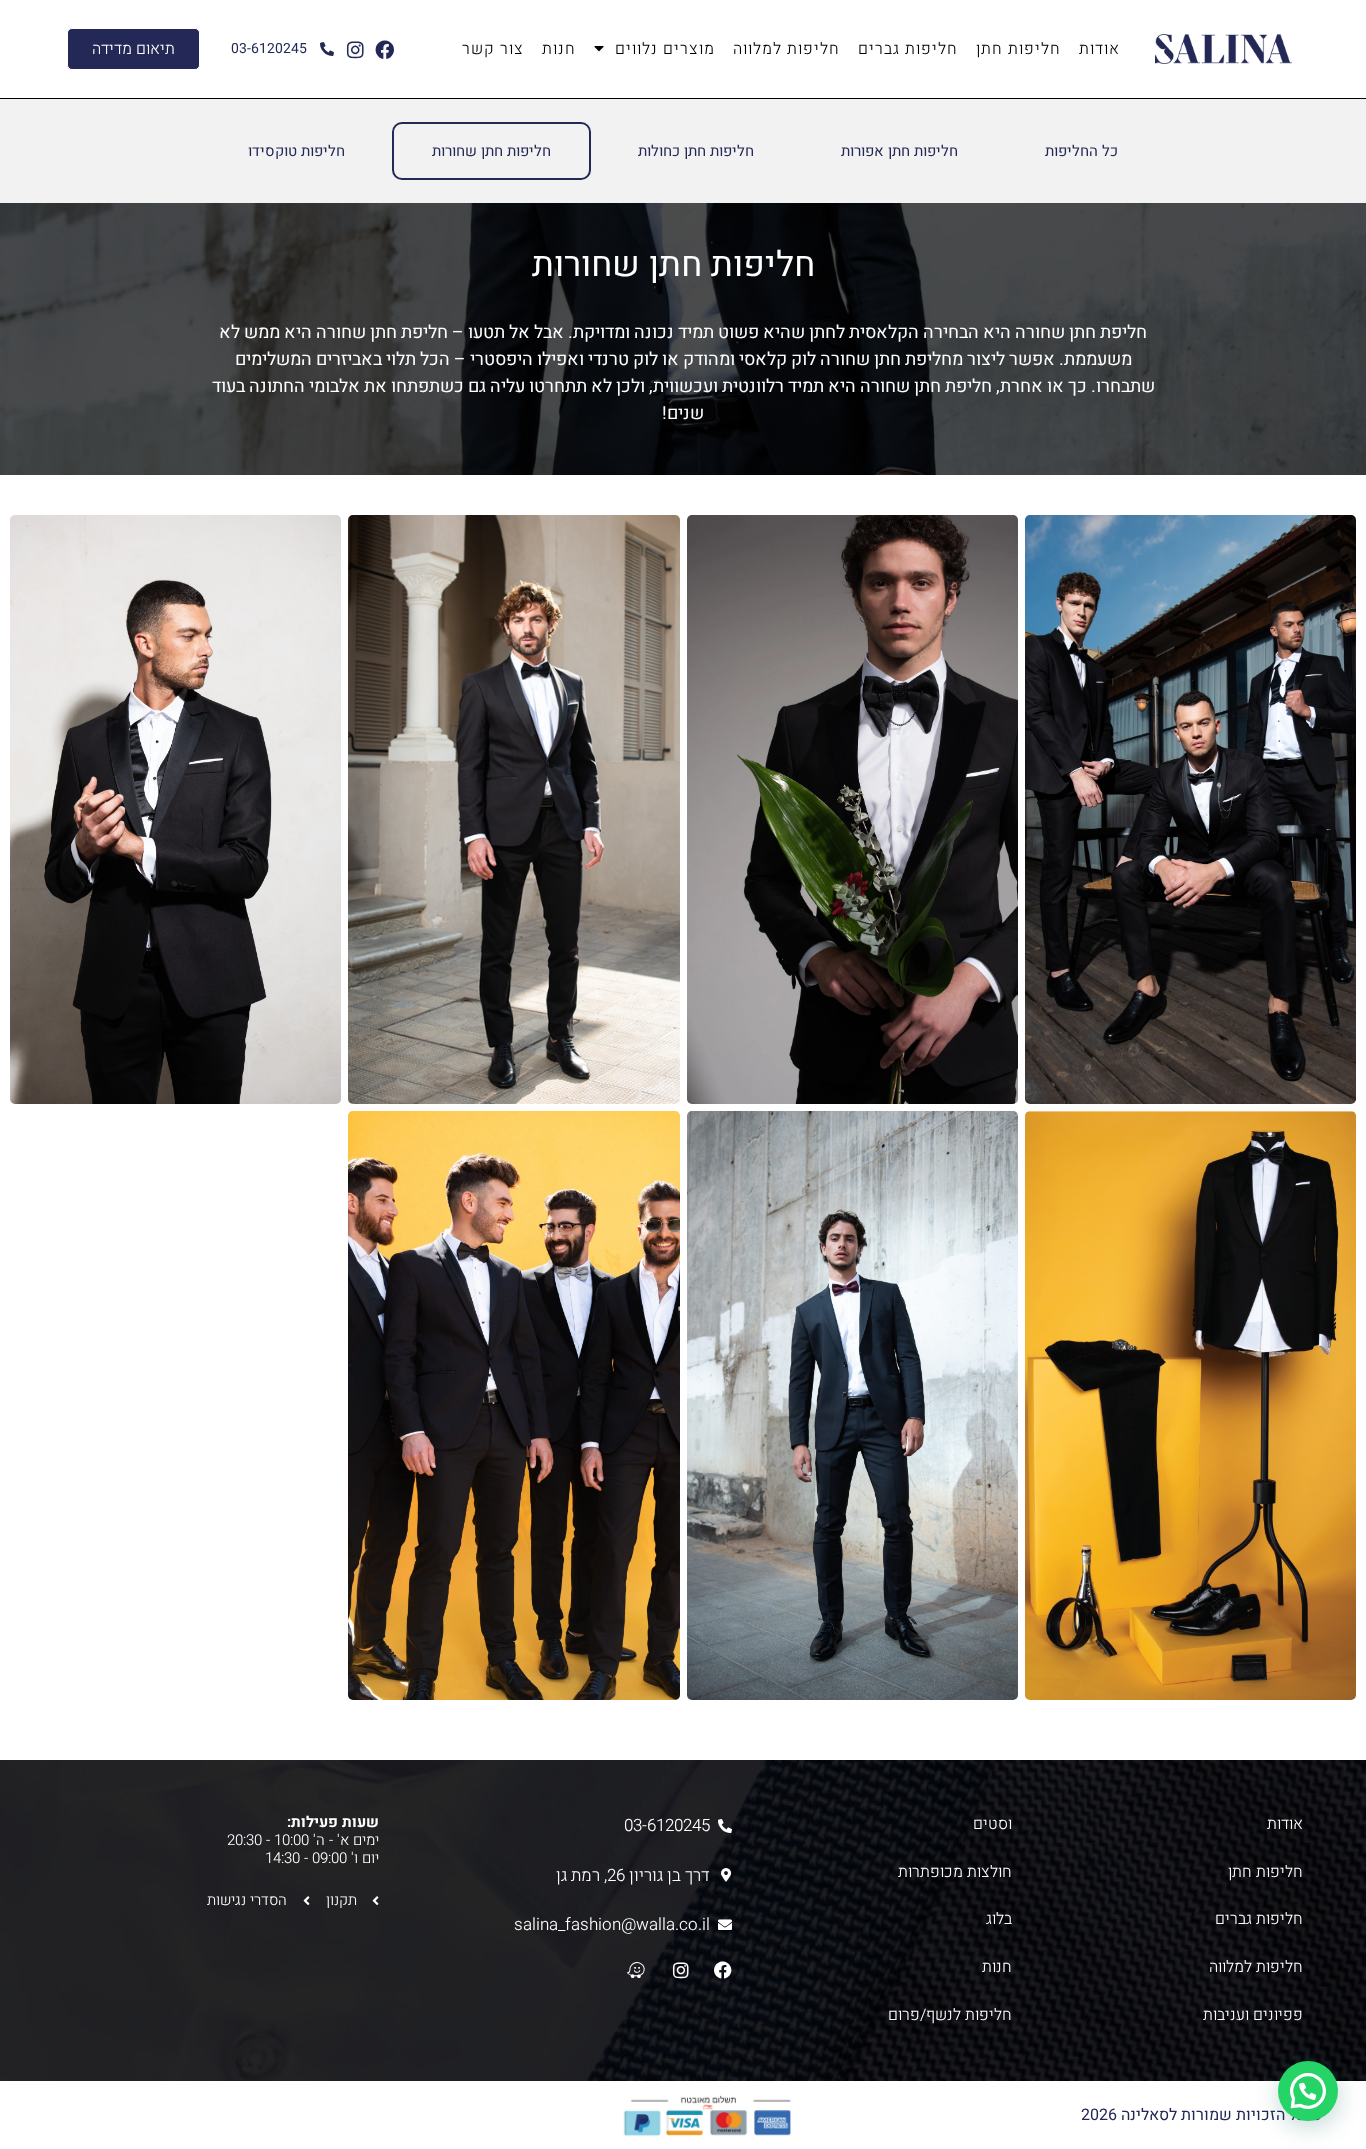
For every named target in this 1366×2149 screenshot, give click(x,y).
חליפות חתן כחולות (696, 151)
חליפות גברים (908, 49)
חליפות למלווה (786, 49)
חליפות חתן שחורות (491, 151)
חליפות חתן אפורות (899, 151)
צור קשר (493, 49)
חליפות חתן (1018, 49)
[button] (1308, 2091)
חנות (559, 49)
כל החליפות (1081, 151)
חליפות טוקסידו (296, 151)
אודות (1099, 49)
